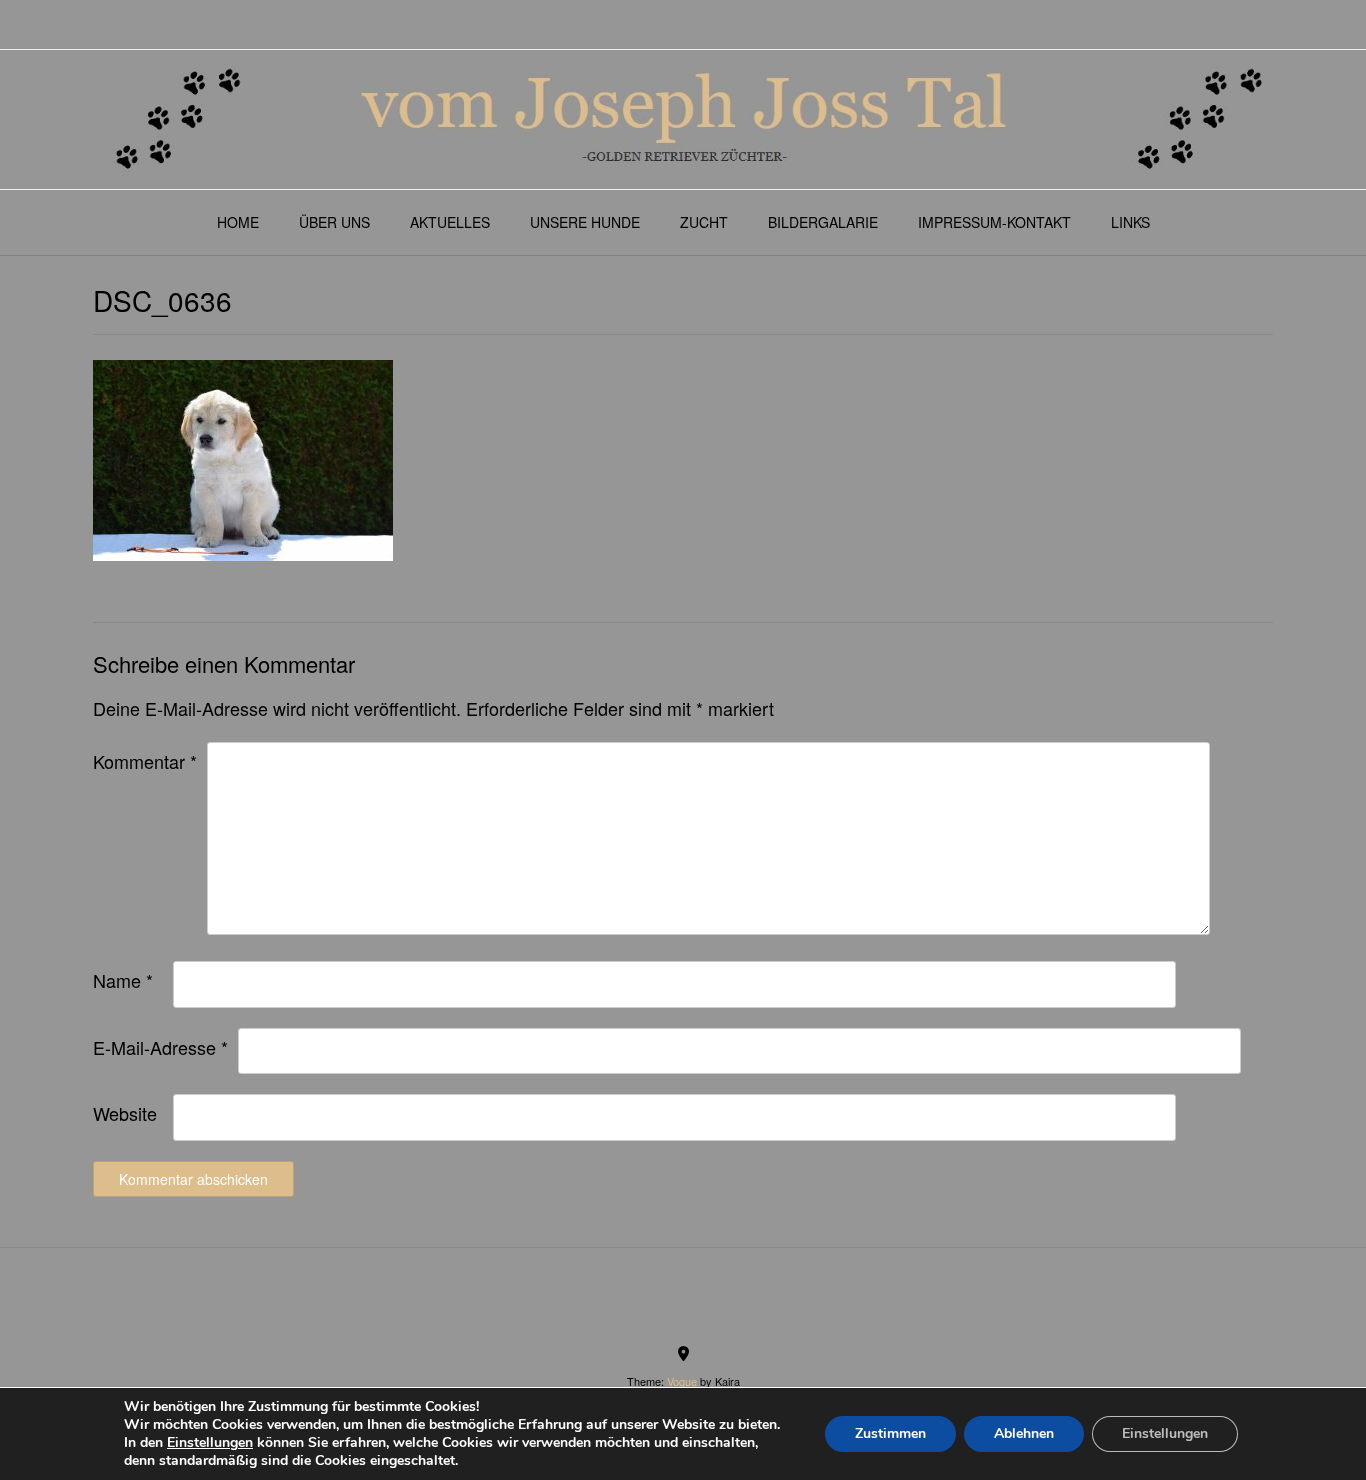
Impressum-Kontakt (994, 222)
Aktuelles (450, 222)
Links (1130, 222)
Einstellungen (210, 1443)
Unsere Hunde (585, 222)
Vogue (682, 1381)
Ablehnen (1024, 1433)
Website (125, 1113)
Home (238, 222)
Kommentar (145, 761)
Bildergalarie (823, 222)
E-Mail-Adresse (160, 1047)
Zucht (704, 222)
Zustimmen (890, 1433)
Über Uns (334, 222)
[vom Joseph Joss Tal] (683, 119)
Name (123, 980)
